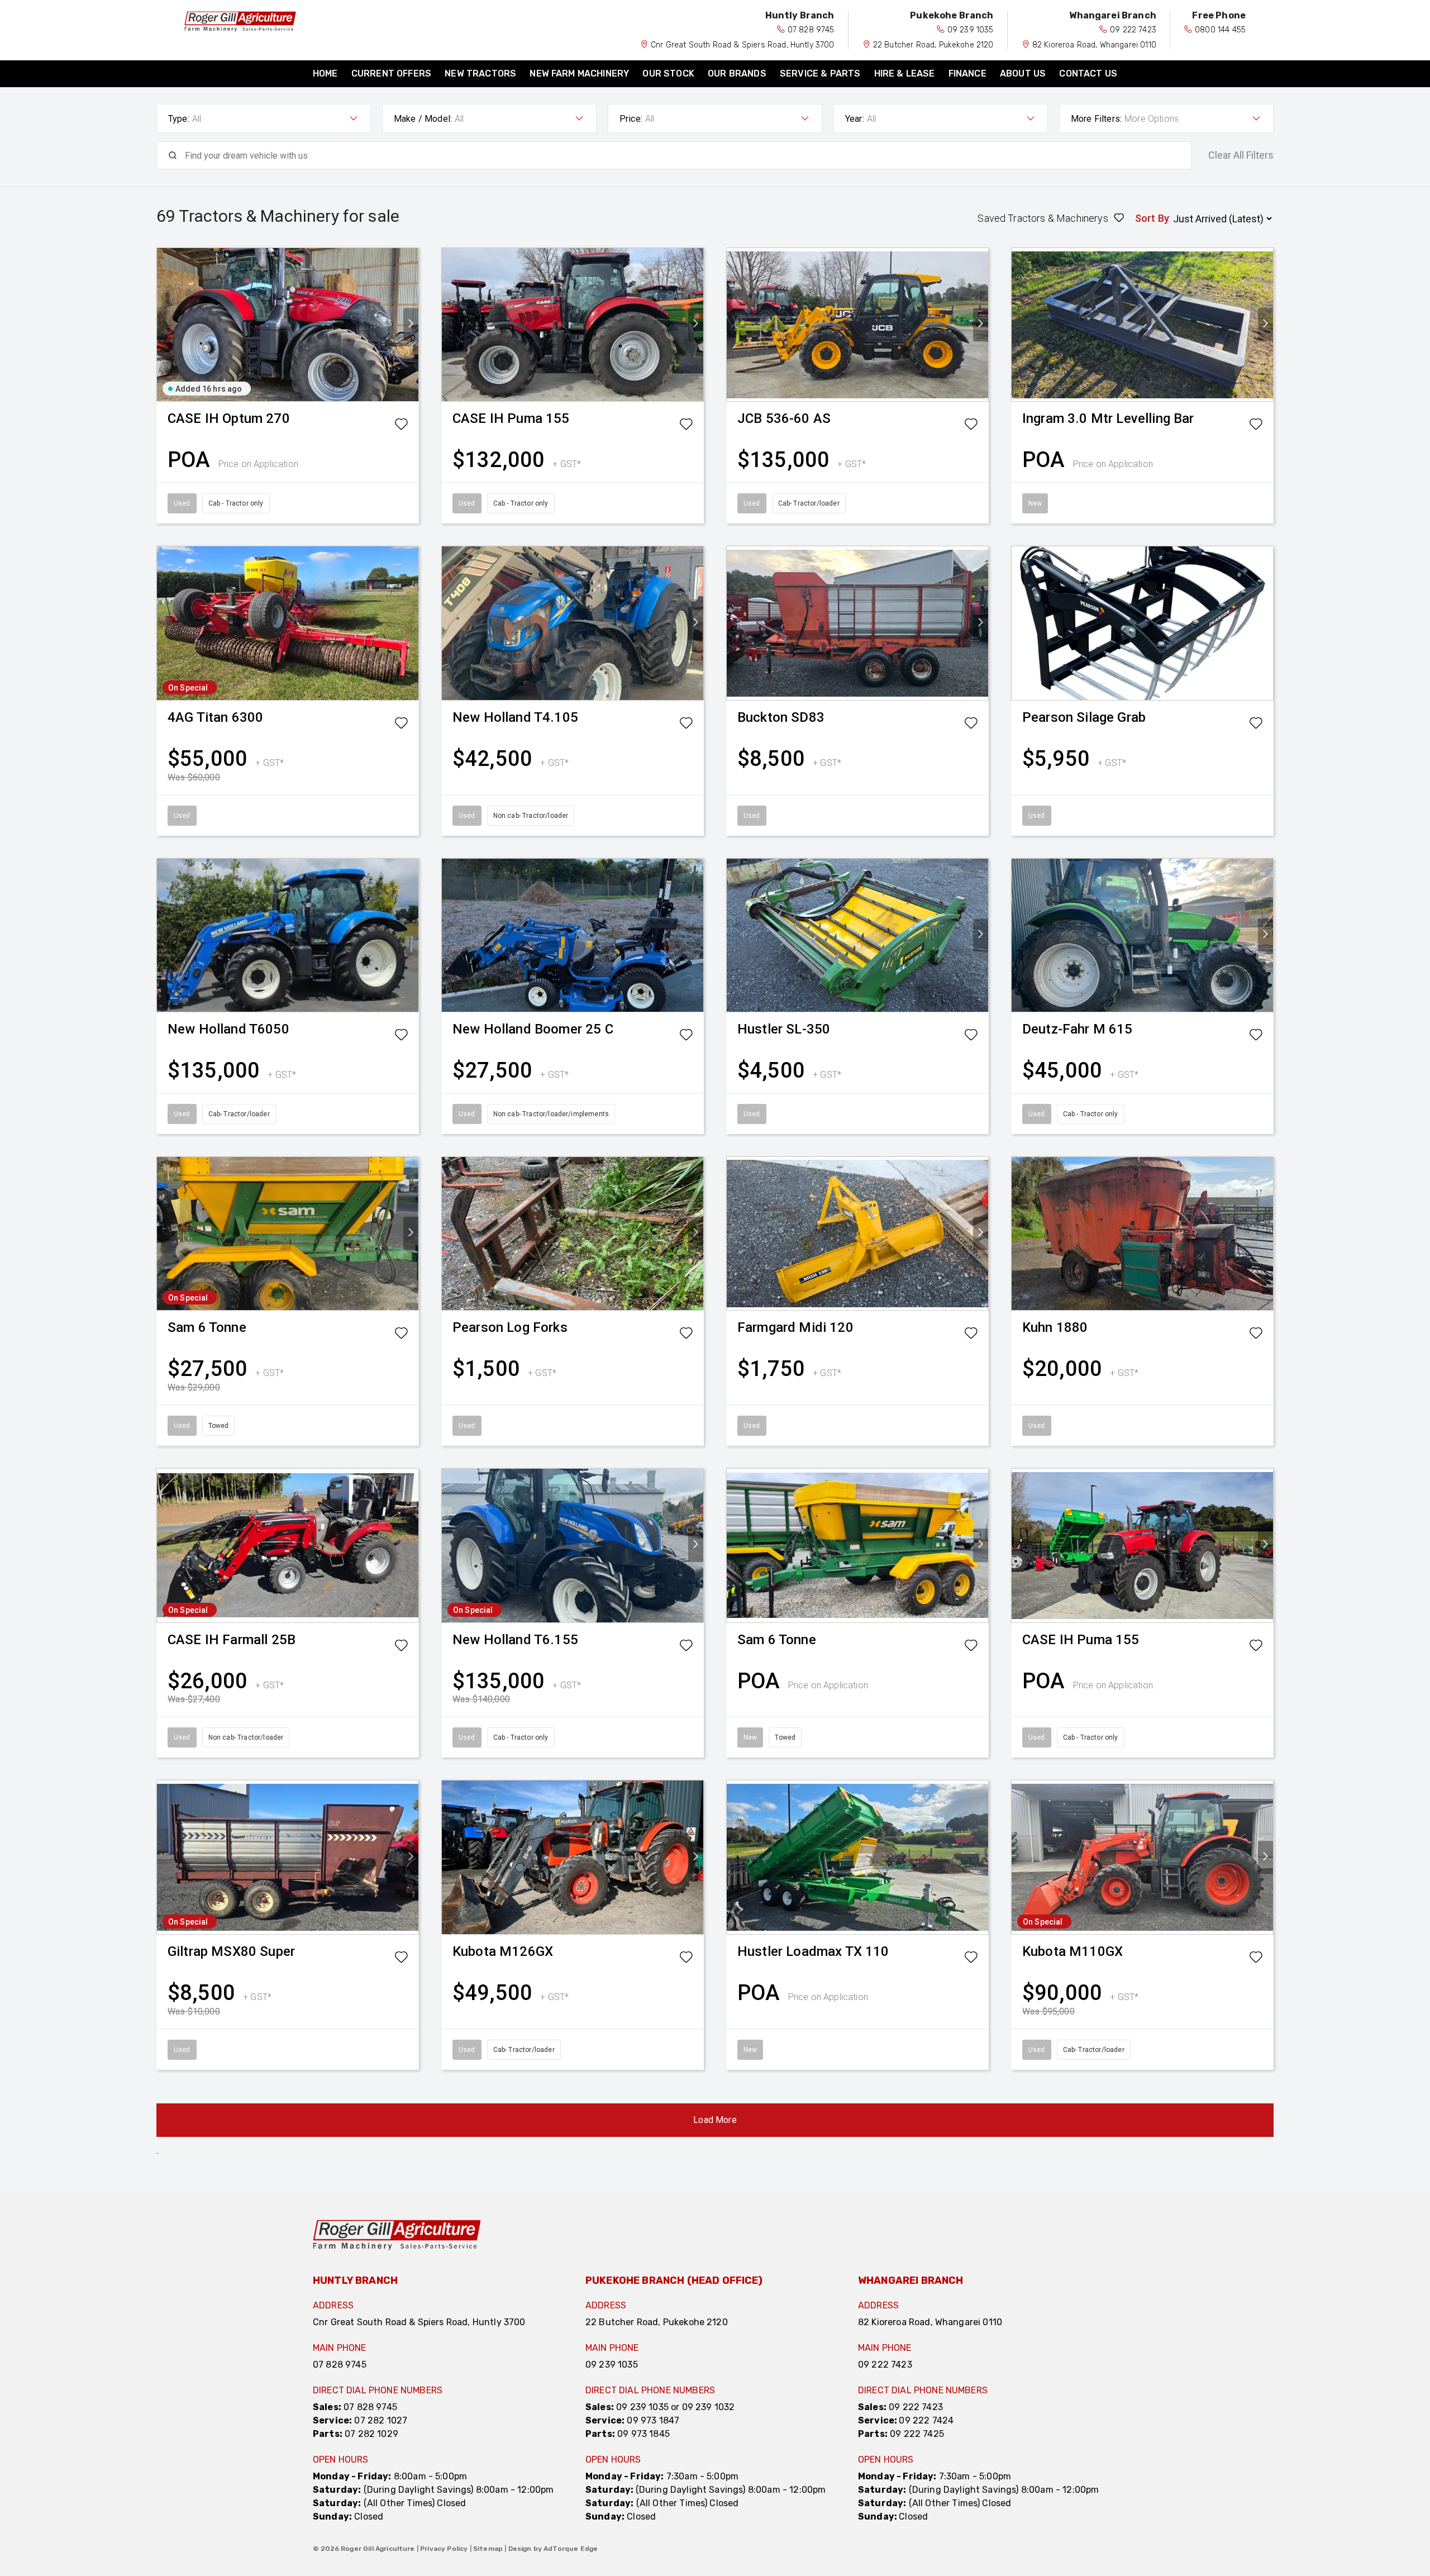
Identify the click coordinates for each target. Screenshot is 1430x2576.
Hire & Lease (905, 73)
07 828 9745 (811, 30)
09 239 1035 (971, 30)
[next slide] (411, 325)
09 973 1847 (653, 2420)
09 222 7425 (917, 2434)
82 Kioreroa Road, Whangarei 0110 (1094, 45)
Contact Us (1088, 73)
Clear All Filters (1241, 155)
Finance (967, 73)
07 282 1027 (381, 2420)
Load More (715, 2120)
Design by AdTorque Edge (553, 2549)
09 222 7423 (1133, 30)
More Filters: (1096, 119)
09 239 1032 (709, 2407)
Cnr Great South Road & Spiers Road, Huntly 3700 (743, 45)
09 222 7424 (926, 2420)
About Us (1023, 73)
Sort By (1152, 218)
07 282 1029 (371, 2434)
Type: (179, 119)
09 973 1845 (643, 2434)
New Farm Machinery (579, 73)
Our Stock (668, 73)
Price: (631, 119)
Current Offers (391, 73)
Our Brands (737, 73)
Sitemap (488, 2549)
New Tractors (480, 73)
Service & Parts (820, 73)
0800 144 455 (1220, 30)
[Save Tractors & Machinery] (401, 426)
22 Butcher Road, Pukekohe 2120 (933, 45)
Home (325, 73)
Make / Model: (423, 119)
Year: (855, 119)
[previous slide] (165, 325)
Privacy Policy (444, 2549)
